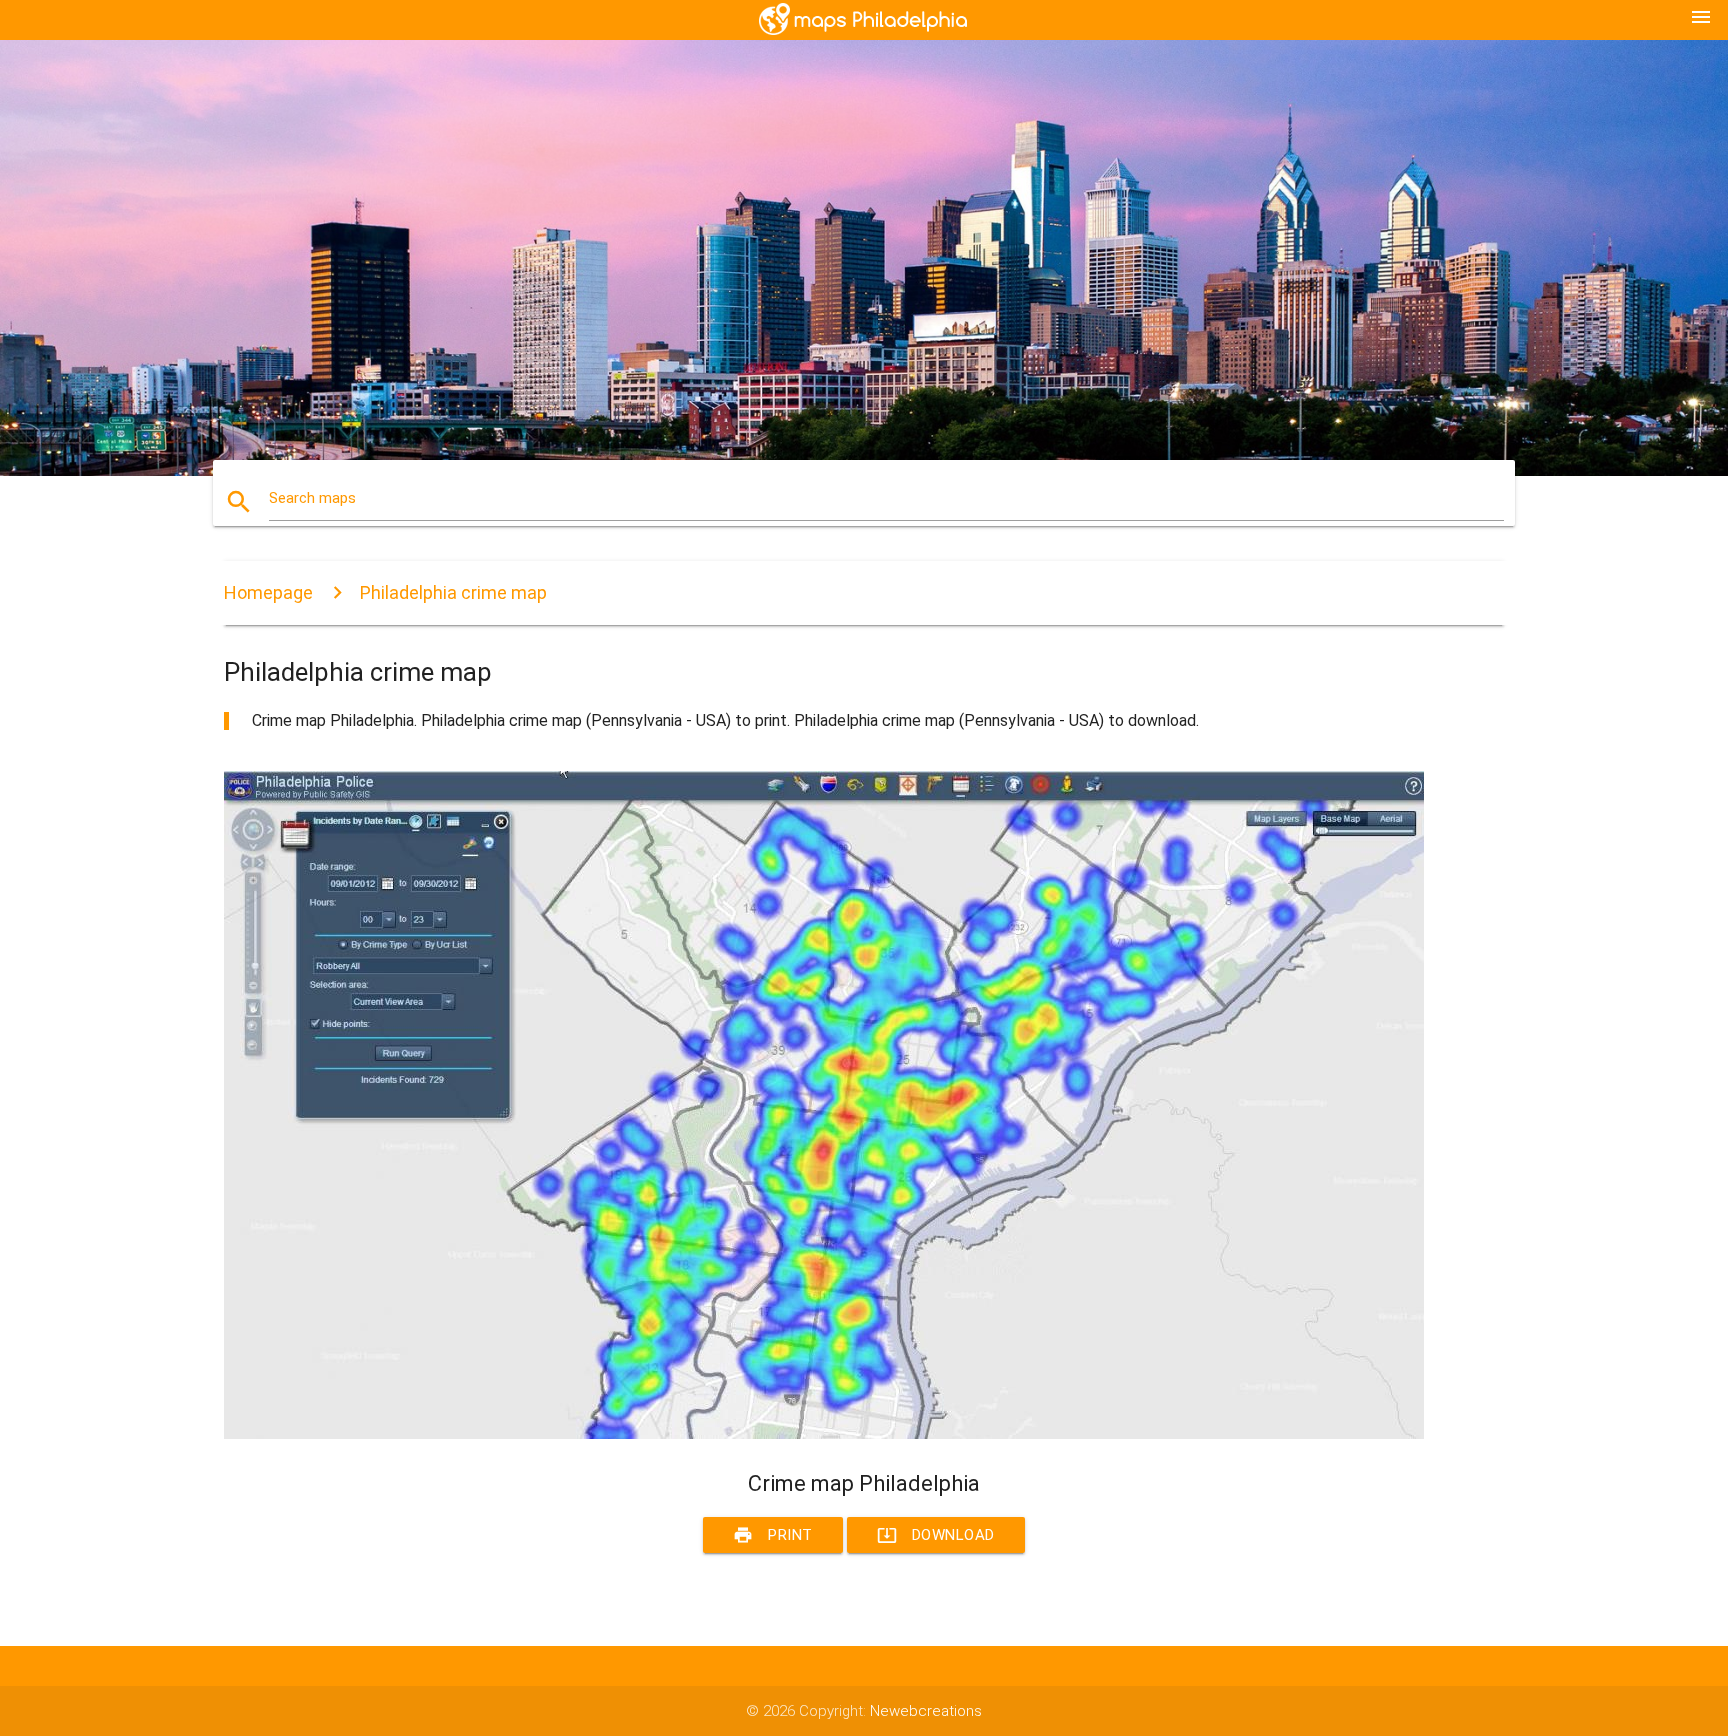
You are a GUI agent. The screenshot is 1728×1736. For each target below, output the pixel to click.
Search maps (312, 498)
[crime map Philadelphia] (824, 1434)
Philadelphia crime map (453, 592)
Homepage (268, 592)
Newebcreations (926, 1711)
